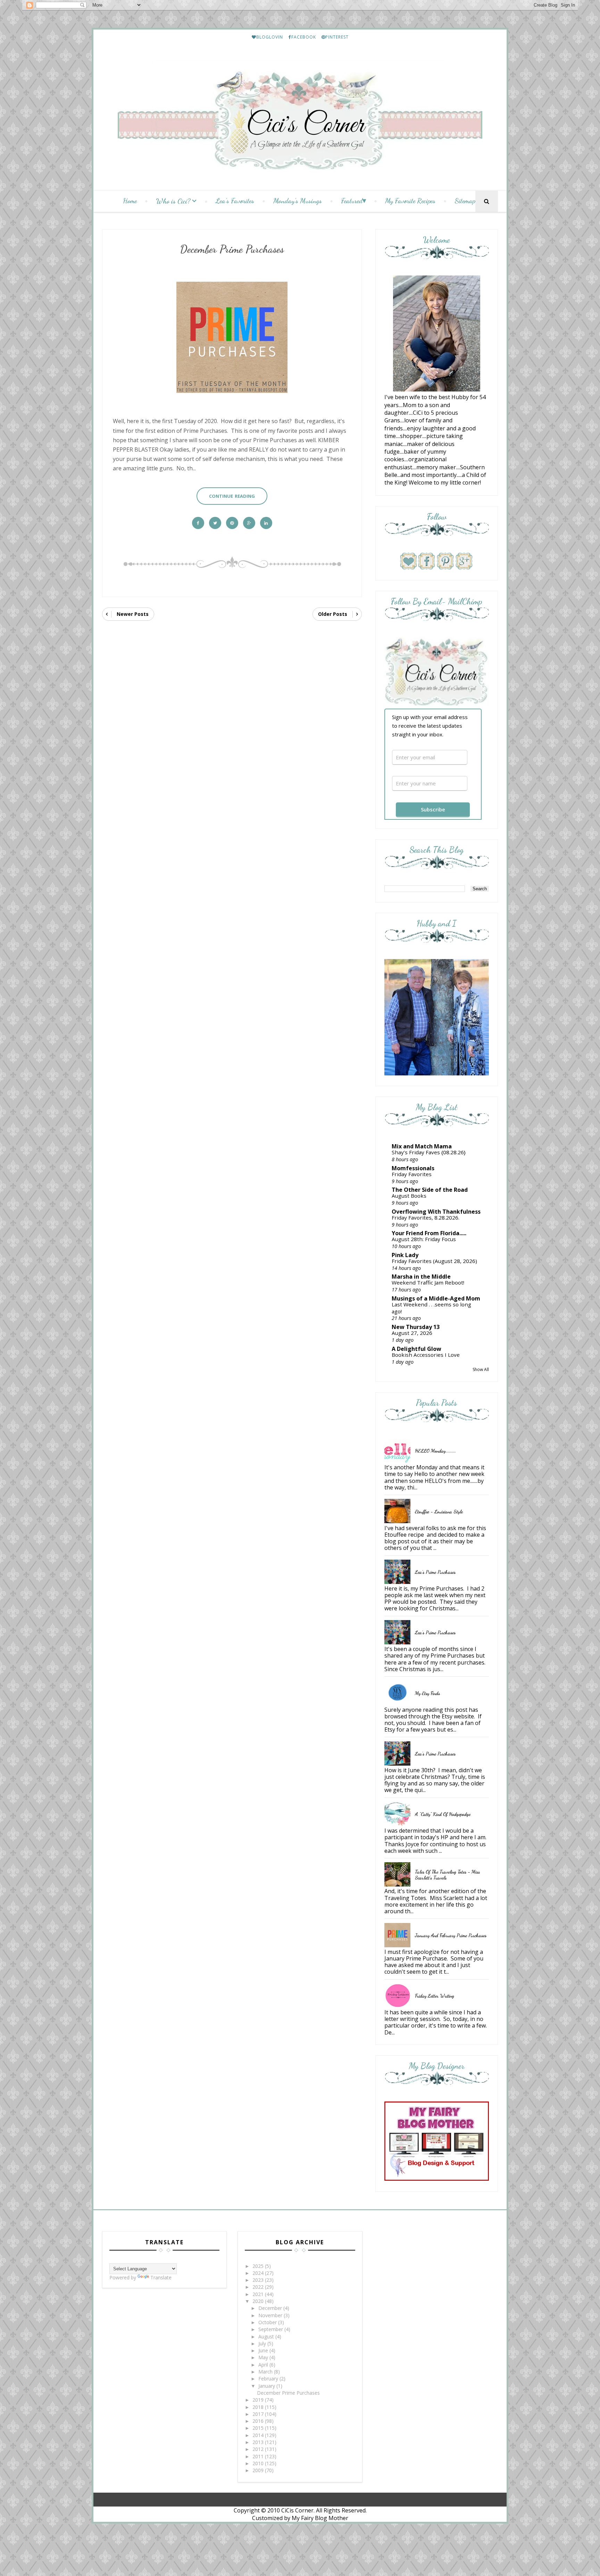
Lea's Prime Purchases (435, 1572)
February (269, 2379)
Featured (352, 201)
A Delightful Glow (416, 1349)
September (271, 2329)
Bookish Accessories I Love (426, 1355)
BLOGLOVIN (270, 37)
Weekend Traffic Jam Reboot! (428, 1282)
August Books (409, 1196)
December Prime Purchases (232, 249)
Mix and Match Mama (422, 1146)
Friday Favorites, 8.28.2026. (426, 1217)
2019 (259, 2400)
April (264, 2365)
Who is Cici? (173, 201)
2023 (259, 2280)
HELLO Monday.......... (435, 1451)
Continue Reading (232, 496)
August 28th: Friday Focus (424, 1239)
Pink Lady (405, 1255)
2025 (259, 2266)
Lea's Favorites (235, 201)
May (264, 2357)
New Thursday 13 (416, 1327)
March (266, 2372)
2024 (259, 2273)
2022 (259, 2287)
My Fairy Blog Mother (320, 2518)
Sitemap (465, 201)
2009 (259, 2470)
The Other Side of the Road (430, 1190)
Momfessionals (413, 1168)
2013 (259, 2442)
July (263, 2343)
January (267, 2386)
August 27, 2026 (412, 1333)
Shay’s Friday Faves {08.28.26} (429, 1152)
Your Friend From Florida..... (429, 1233)
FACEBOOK (304, 37)
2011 (259, 2456)
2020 (259, 2301)
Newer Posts (133, 614)
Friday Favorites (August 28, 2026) (434, 1261)
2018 (259, 2407)
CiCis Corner (297, 2510)
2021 (259, 2294)
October (268, 2322)
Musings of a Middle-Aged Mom (436, 1298)
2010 (259, 2463)
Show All (481, 1369)
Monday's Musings (298, 201)
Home (130, 201)
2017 (259, 2414)
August (267, 2336)
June (264, 2350)
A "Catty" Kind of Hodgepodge (443, 1814)
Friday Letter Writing (435, 1996)
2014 (259, 2435)
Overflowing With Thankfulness (436, 1212)
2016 (259, 2421)
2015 (259, 2428)
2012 (259, 2449)
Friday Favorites (412, 1174)
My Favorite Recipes (410, 201)
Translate (161, 2277)
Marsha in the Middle (421, 1277)
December (271, 2308)
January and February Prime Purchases (451, 1935)
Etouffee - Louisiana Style (439, 1512)
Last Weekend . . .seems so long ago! (431, 1308)
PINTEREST (337, 37)
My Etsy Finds (427, 1693)
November (271, 2315)
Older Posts (333, 614)
